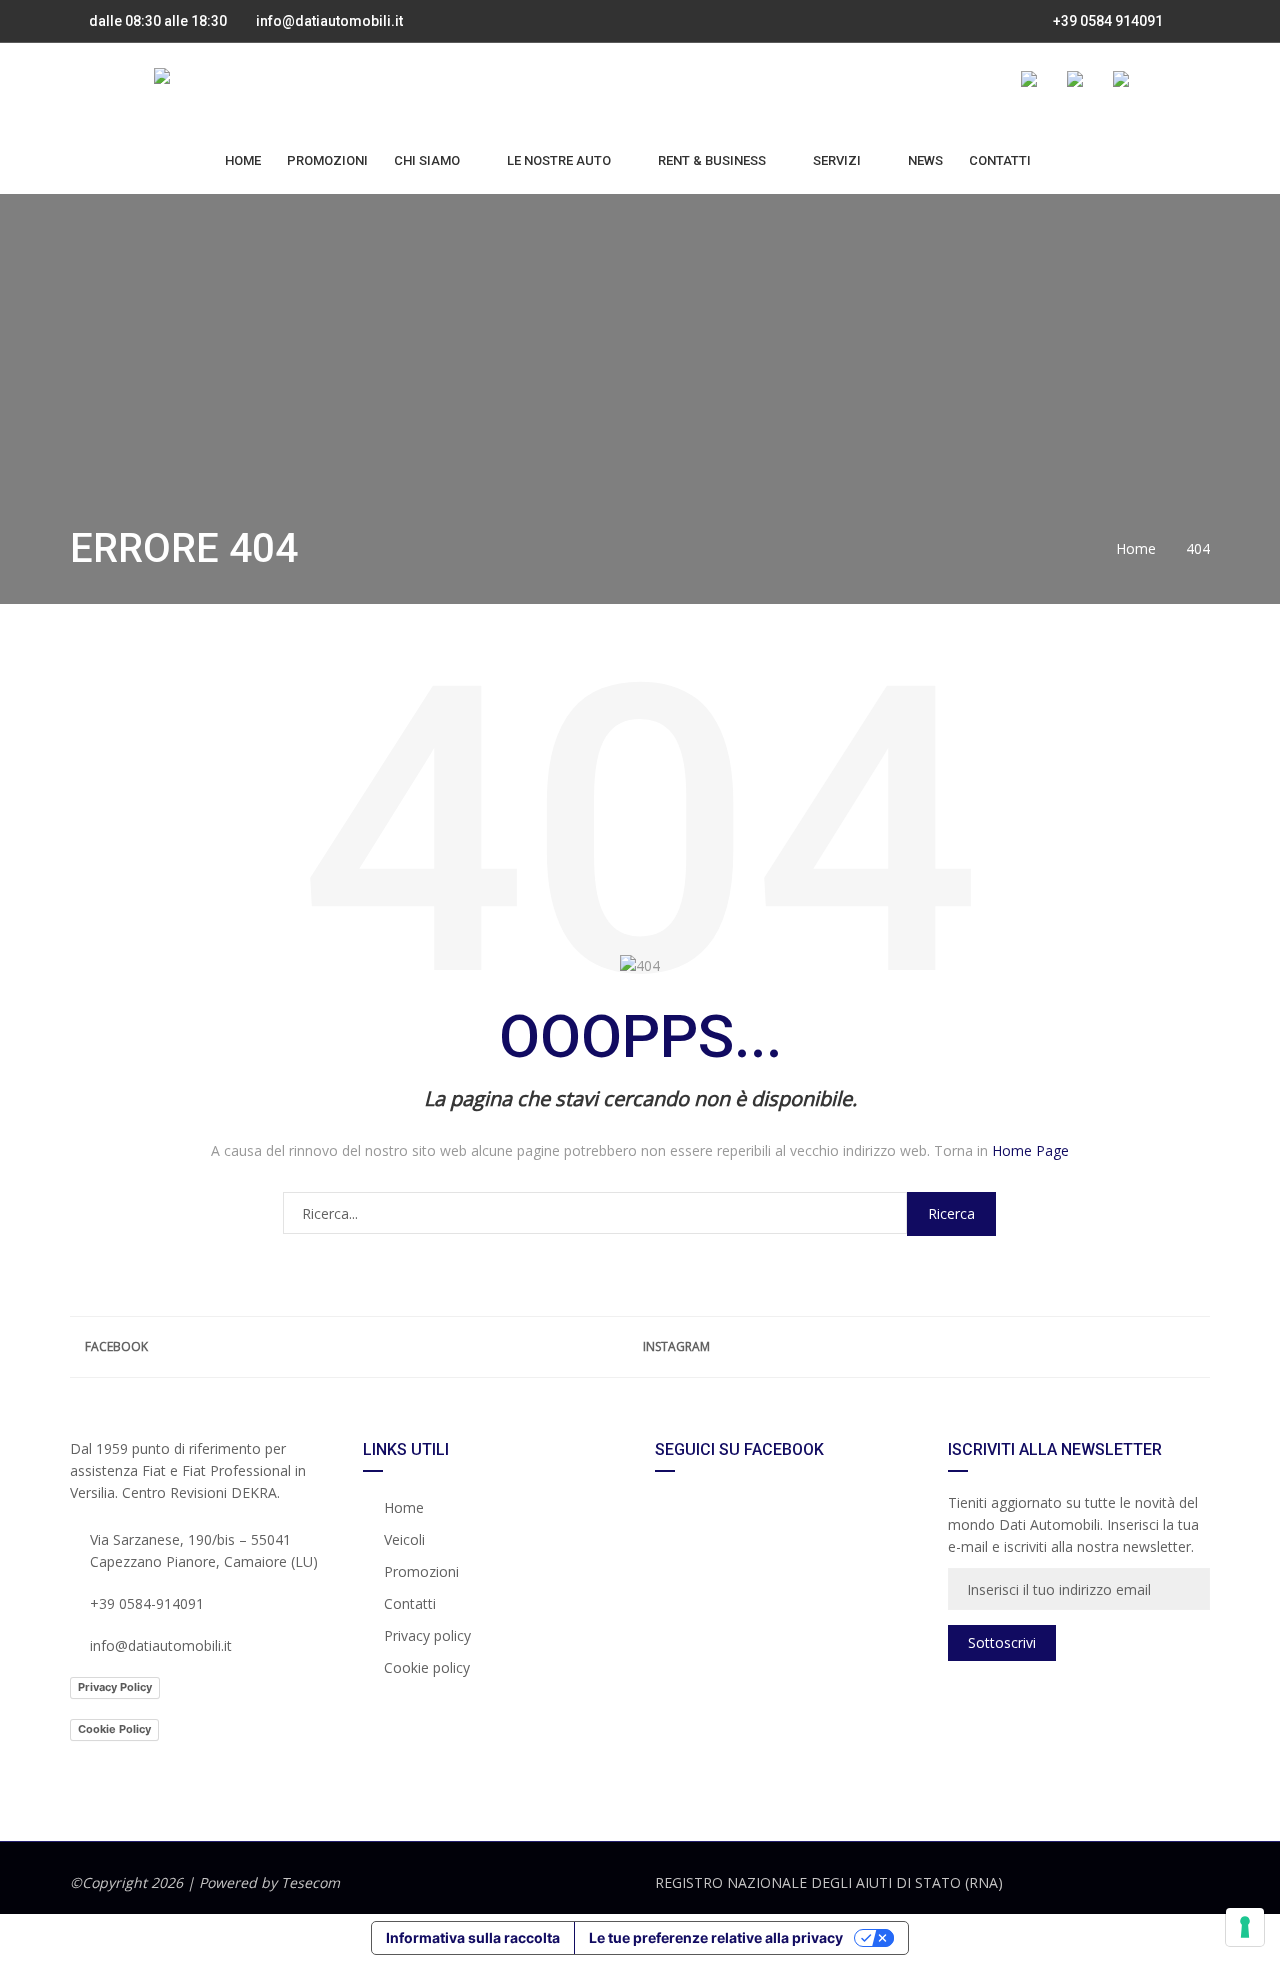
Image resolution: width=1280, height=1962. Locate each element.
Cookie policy (427, 1667)
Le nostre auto (559, 160)
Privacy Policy (115, 1687)
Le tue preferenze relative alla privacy (716, 1937)
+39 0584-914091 (147, 1603)
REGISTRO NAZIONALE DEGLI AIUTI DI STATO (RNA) (829, 1882)
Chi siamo (427, 160)
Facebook (116, 1346)
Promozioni (327, 160)
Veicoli (404, 1539)
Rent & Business (712, 160)
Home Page (1030, 1150)
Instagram (676, 1346)
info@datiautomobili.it (329, 21)
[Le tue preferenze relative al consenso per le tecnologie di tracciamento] (1245, 1927)
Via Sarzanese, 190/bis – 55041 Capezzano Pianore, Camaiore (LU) (204, 1550)
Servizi (837, 160)
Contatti (1000, 160)
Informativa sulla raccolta (473, 1937)
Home (243, 160)
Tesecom (310, 1882)
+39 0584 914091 (1106, 21)
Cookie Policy (114, 1729)
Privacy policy (427, 1635)
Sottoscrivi (1002, 1642)
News (925, 160)
